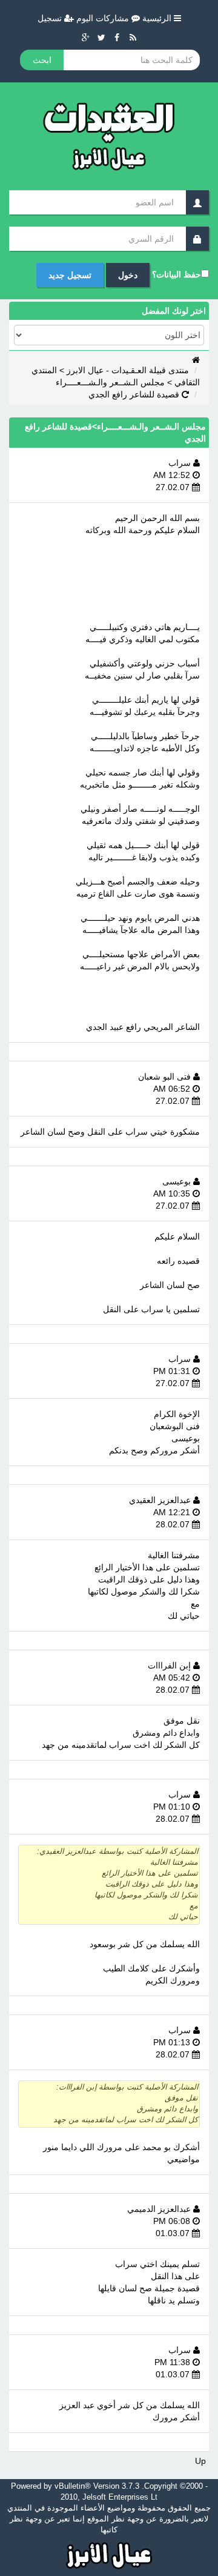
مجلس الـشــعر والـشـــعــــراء (110, 382)
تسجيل (51, 18)
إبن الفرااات (170, 1665)
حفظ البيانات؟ (177, 274)
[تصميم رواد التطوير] (109, 2554)
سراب (181, 463)
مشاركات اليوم (104, 18)
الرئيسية (158, 18)
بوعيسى (178, 1181)
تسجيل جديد (70, 275)
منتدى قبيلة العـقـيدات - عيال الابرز (128, 370)
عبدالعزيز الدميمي (160, 2209)
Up (200, 2461)
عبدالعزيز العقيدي (161, 1500)
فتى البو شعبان (166, 1077)
